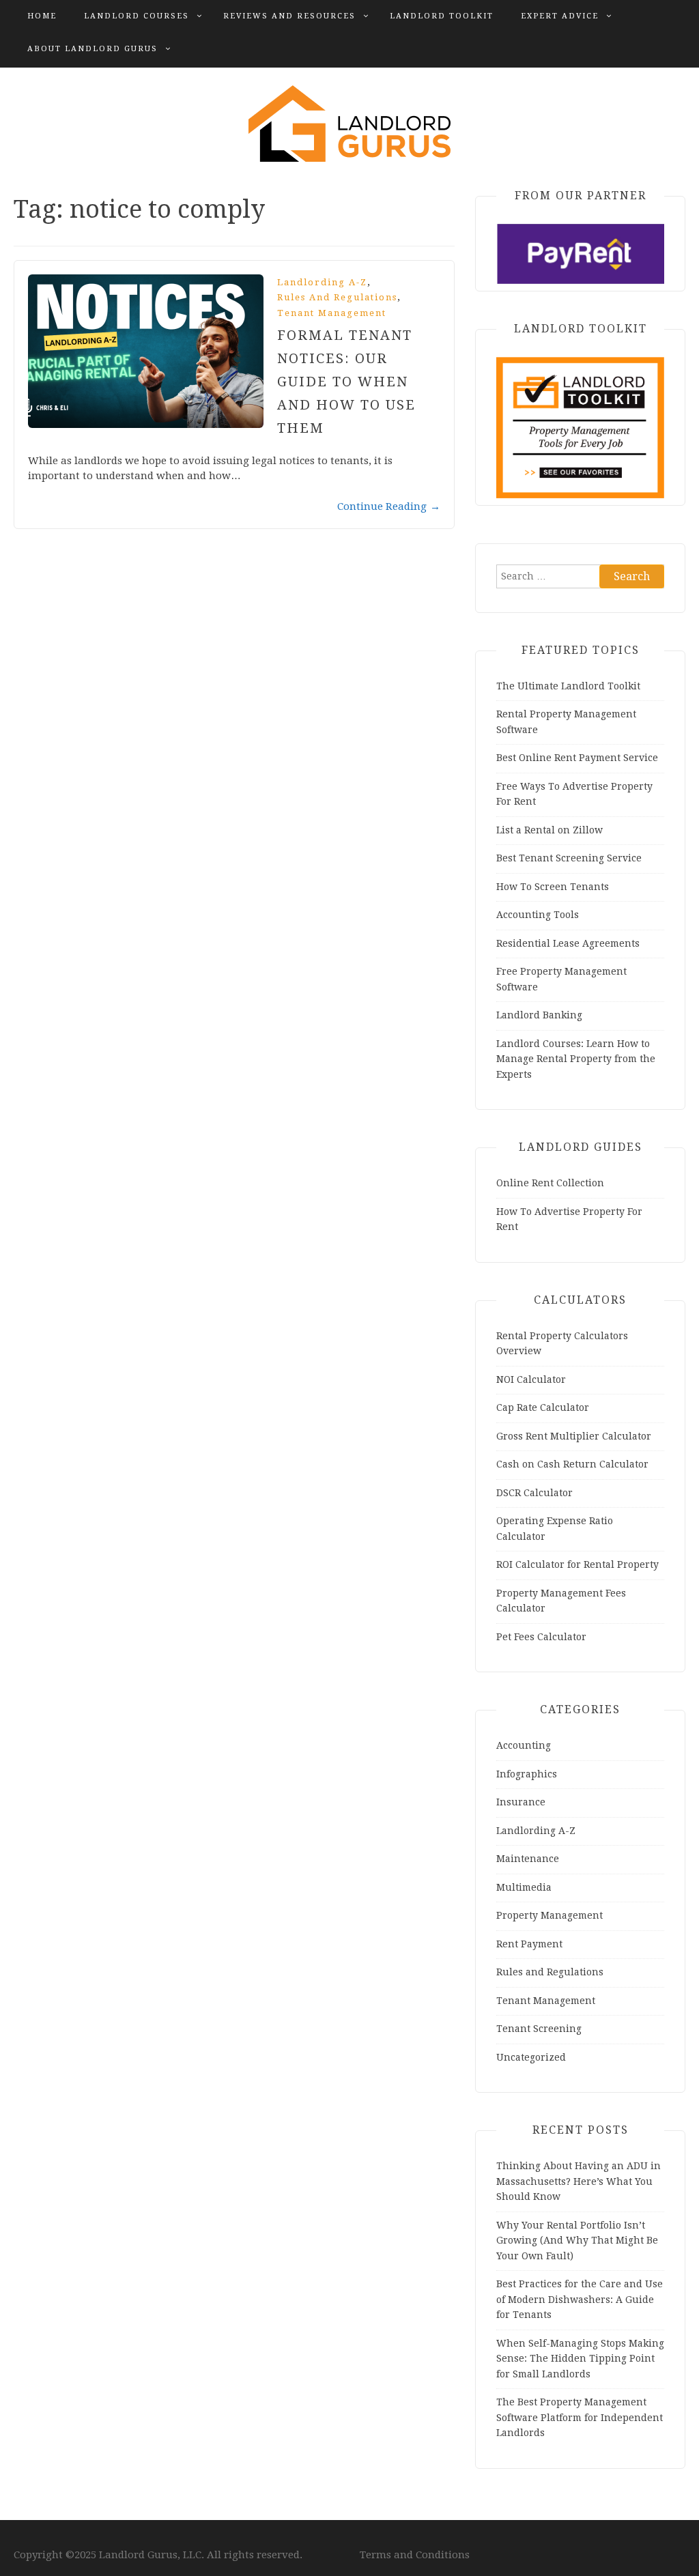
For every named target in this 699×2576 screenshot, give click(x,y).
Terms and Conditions (415, 2555)
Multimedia (524, 1887)
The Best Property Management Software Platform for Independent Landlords (580, 2417)
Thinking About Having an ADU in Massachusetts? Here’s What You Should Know (579, 2181)
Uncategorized (531, 2057)
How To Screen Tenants (553, 887)
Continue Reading (389, 506)
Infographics (527, 1774)
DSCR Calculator (534, 1493)
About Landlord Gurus (92, 49)
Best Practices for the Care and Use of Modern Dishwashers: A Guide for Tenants (580, 2299)
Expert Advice (560, 16)
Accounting (524, 1745)
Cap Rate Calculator (543, 1407)
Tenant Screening (539, 2029)
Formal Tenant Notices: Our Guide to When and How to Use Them (346, 382)
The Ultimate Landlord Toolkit (568, 686)
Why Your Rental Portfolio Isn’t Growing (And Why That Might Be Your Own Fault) (577, 2241)
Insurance (521, 1802)
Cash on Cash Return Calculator (572, 1464)
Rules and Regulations (337, 297)
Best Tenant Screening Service (569, 858)
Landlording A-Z (322, 282)
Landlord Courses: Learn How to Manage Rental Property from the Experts (576, 1059)
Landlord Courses (137, 16)
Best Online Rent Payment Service (577, 758)
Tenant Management (332, 313)
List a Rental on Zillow (550, 830)
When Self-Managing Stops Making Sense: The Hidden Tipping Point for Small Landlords (580, 2359)
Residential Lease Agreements (568, 943)
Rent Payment (529, 1944)
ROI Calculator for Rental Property (577, 1564)
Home (42, 16)
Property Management (550, 1915)
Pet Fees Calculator (541, 1637)
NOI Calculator (531, 1379)
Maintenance (528, 1859)
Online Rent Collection (550, 1183)
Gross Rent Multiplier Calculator (574, 1436)
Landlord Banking (539, 1015)
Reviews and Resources (289, 16)
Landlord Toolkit (442, 16)
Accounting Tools (538, 915)
